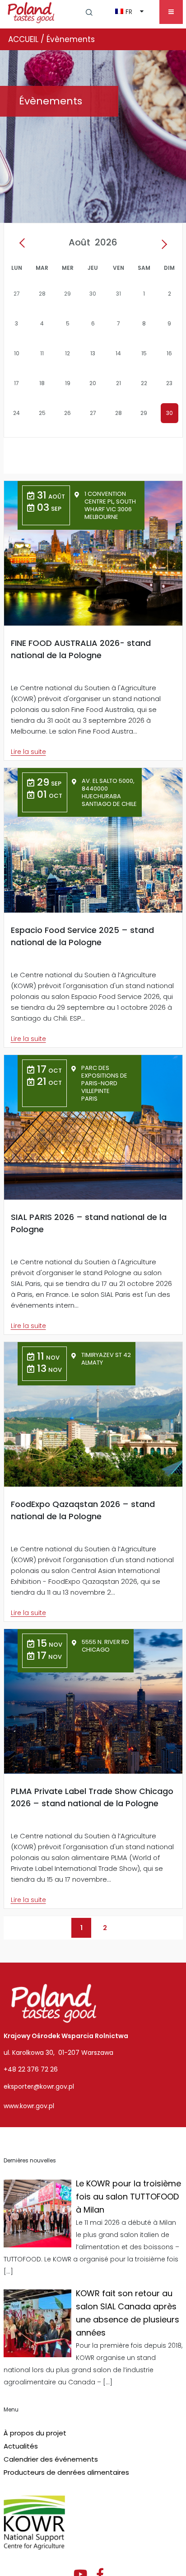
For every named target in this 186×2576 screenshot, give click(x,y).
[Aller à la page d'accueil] (31, 12)
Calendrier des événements (51, 2459)
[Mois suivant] (162, 244)
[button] (89, 12)
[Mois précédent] (24, 244)
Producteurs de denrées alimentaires (66, 2472)
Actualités (21, 2446)
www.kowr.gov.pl (29, 2106)
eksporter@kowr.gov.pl (39, 2086)
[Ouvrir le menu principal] (171, 12)
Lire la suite (28, 752)
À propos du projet (35, 2433)
